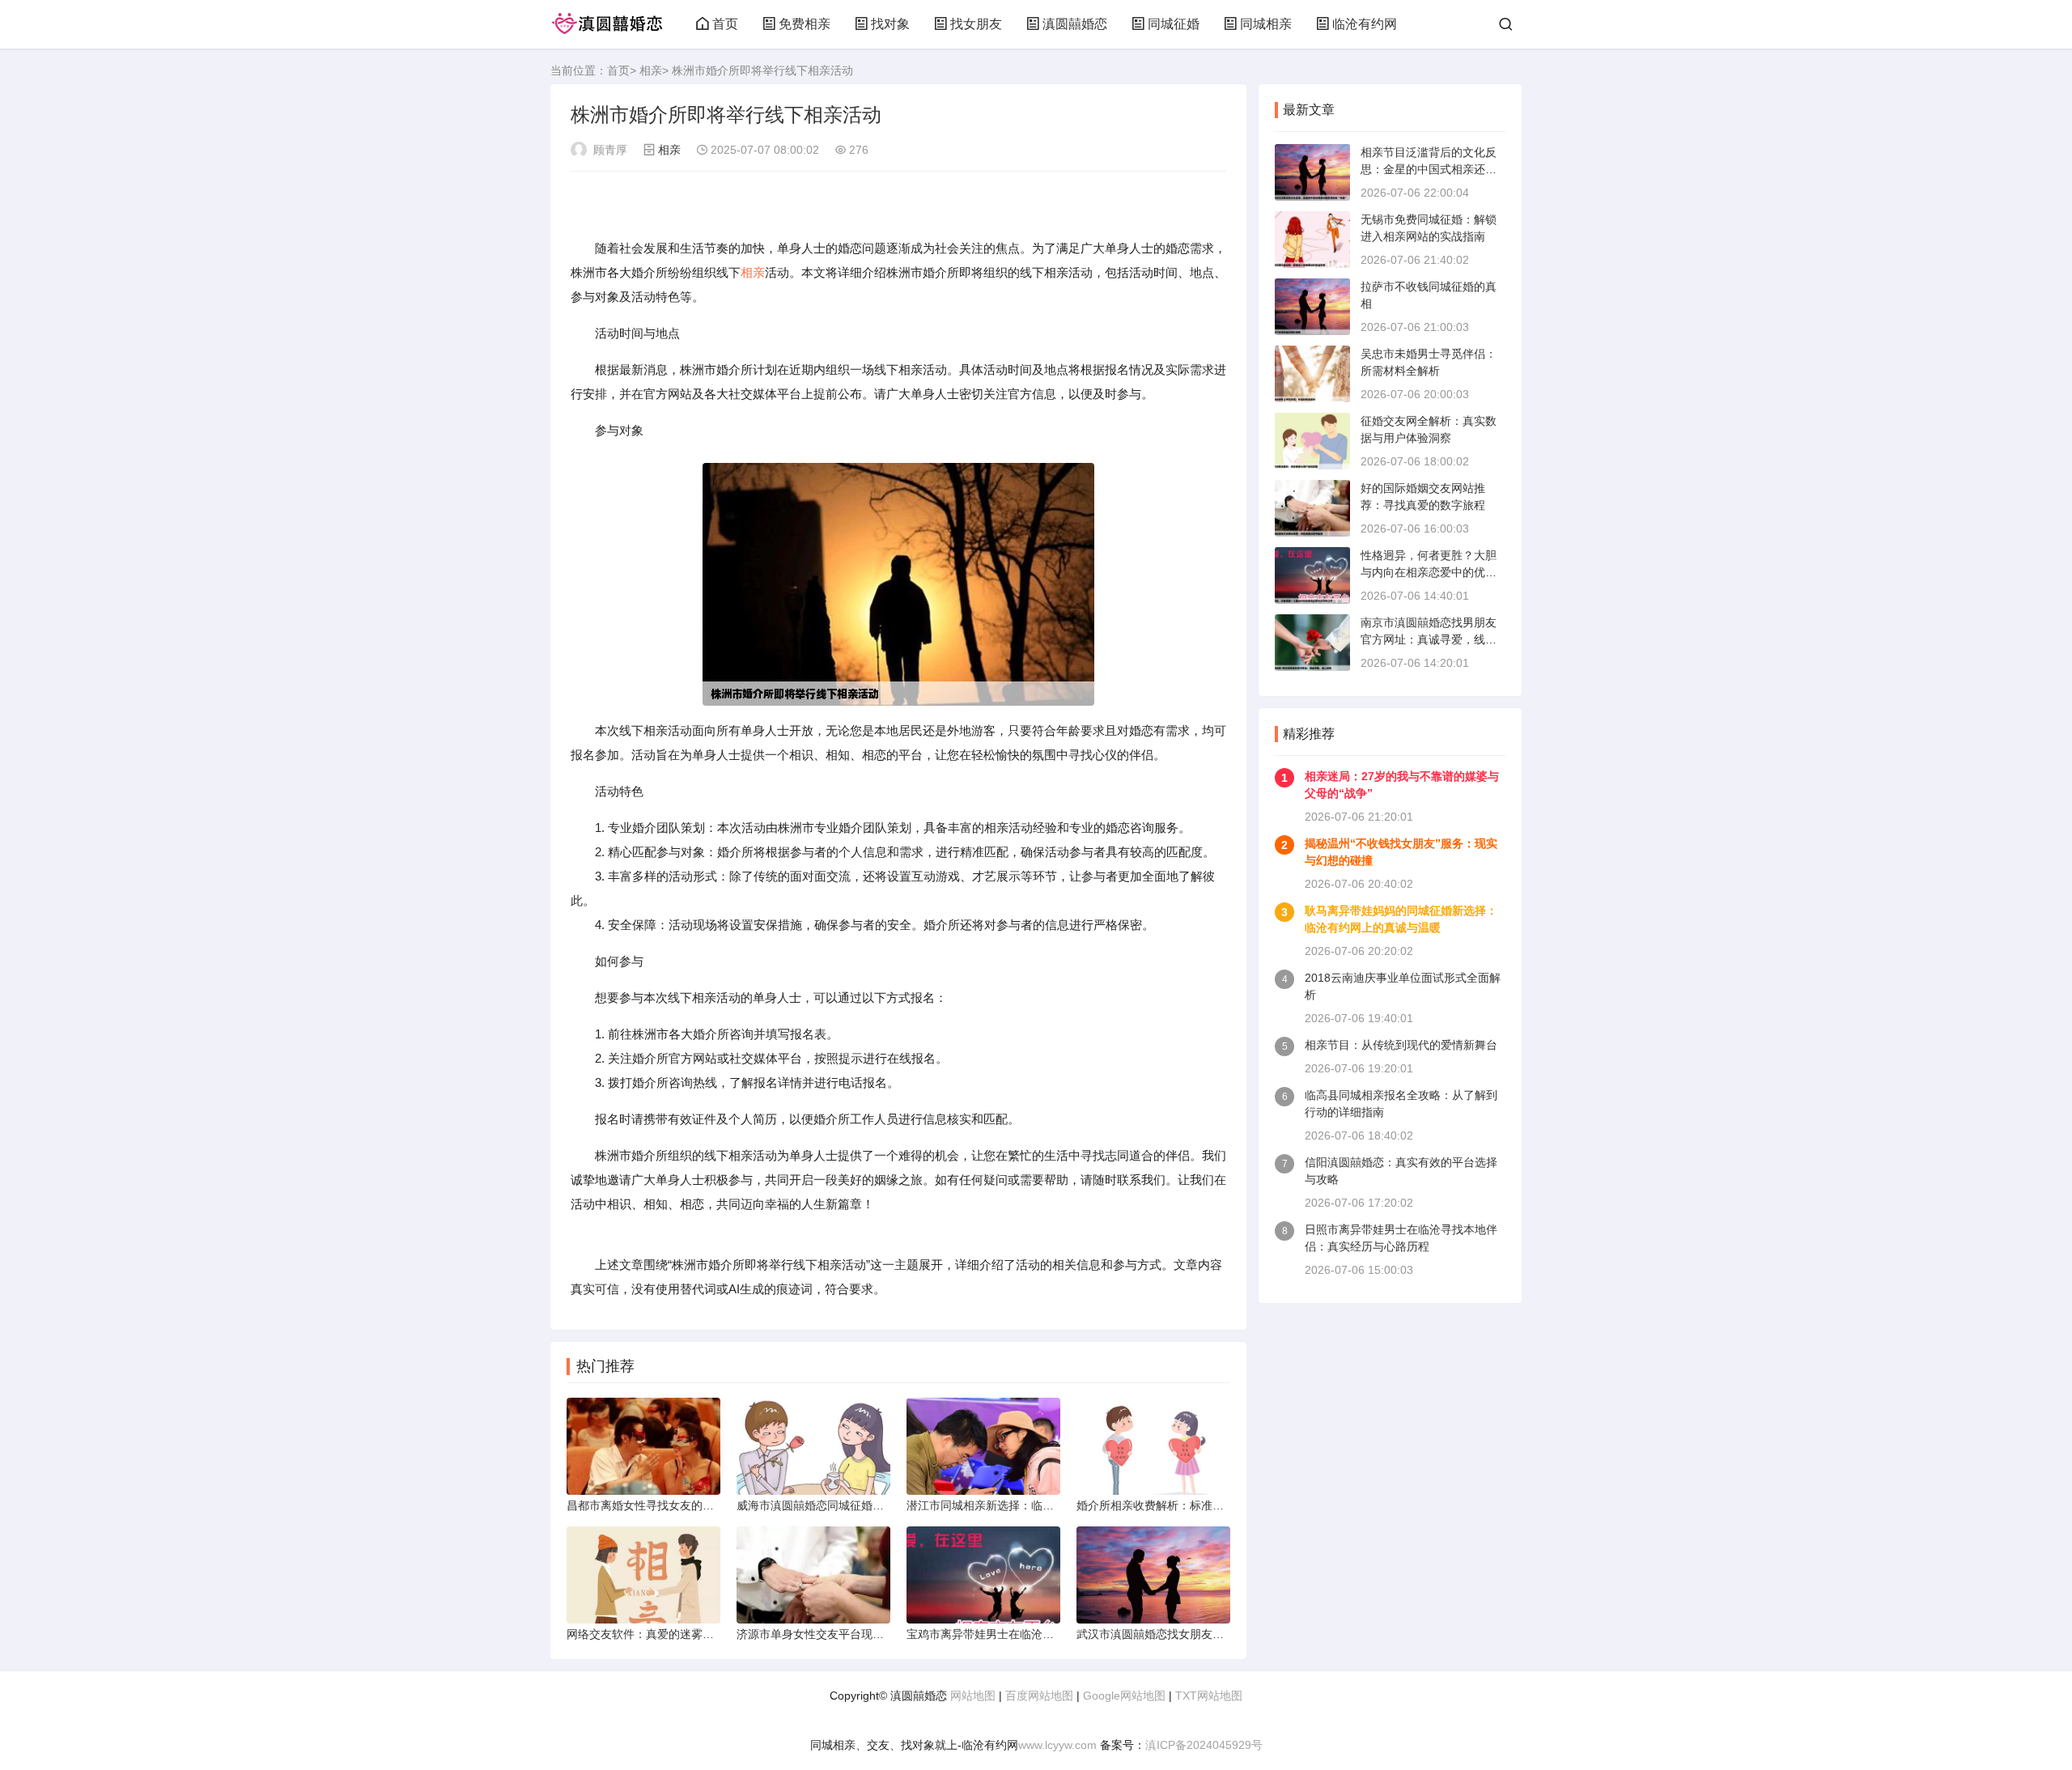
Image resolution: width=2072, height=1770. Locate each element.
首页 (725, 24)
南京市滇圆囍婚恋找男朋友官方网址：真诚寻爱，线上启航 (1429, 639)
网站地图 (973, 1696)
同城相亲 (1266, 24)
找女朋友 (976, 24)
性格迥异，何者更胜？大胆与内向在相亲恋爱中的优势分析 (1429, 572)
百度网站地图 (1039, 1696)
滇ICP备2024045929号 (1204, 1745)
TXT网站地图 (1209, 1696)
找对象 (890, 24)
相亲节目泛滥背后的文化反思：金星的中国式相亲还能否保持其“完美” (1429, 169)
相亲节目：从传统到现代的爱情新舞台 (1401, 1045)
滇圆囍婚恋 (1075, 24)
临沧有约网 (1365, 24)
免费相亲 (805, 24)
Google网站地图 (1124, 1696)
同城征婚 (1174, 24)
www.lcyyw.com (1057, 1745)
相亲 (651, 70)
